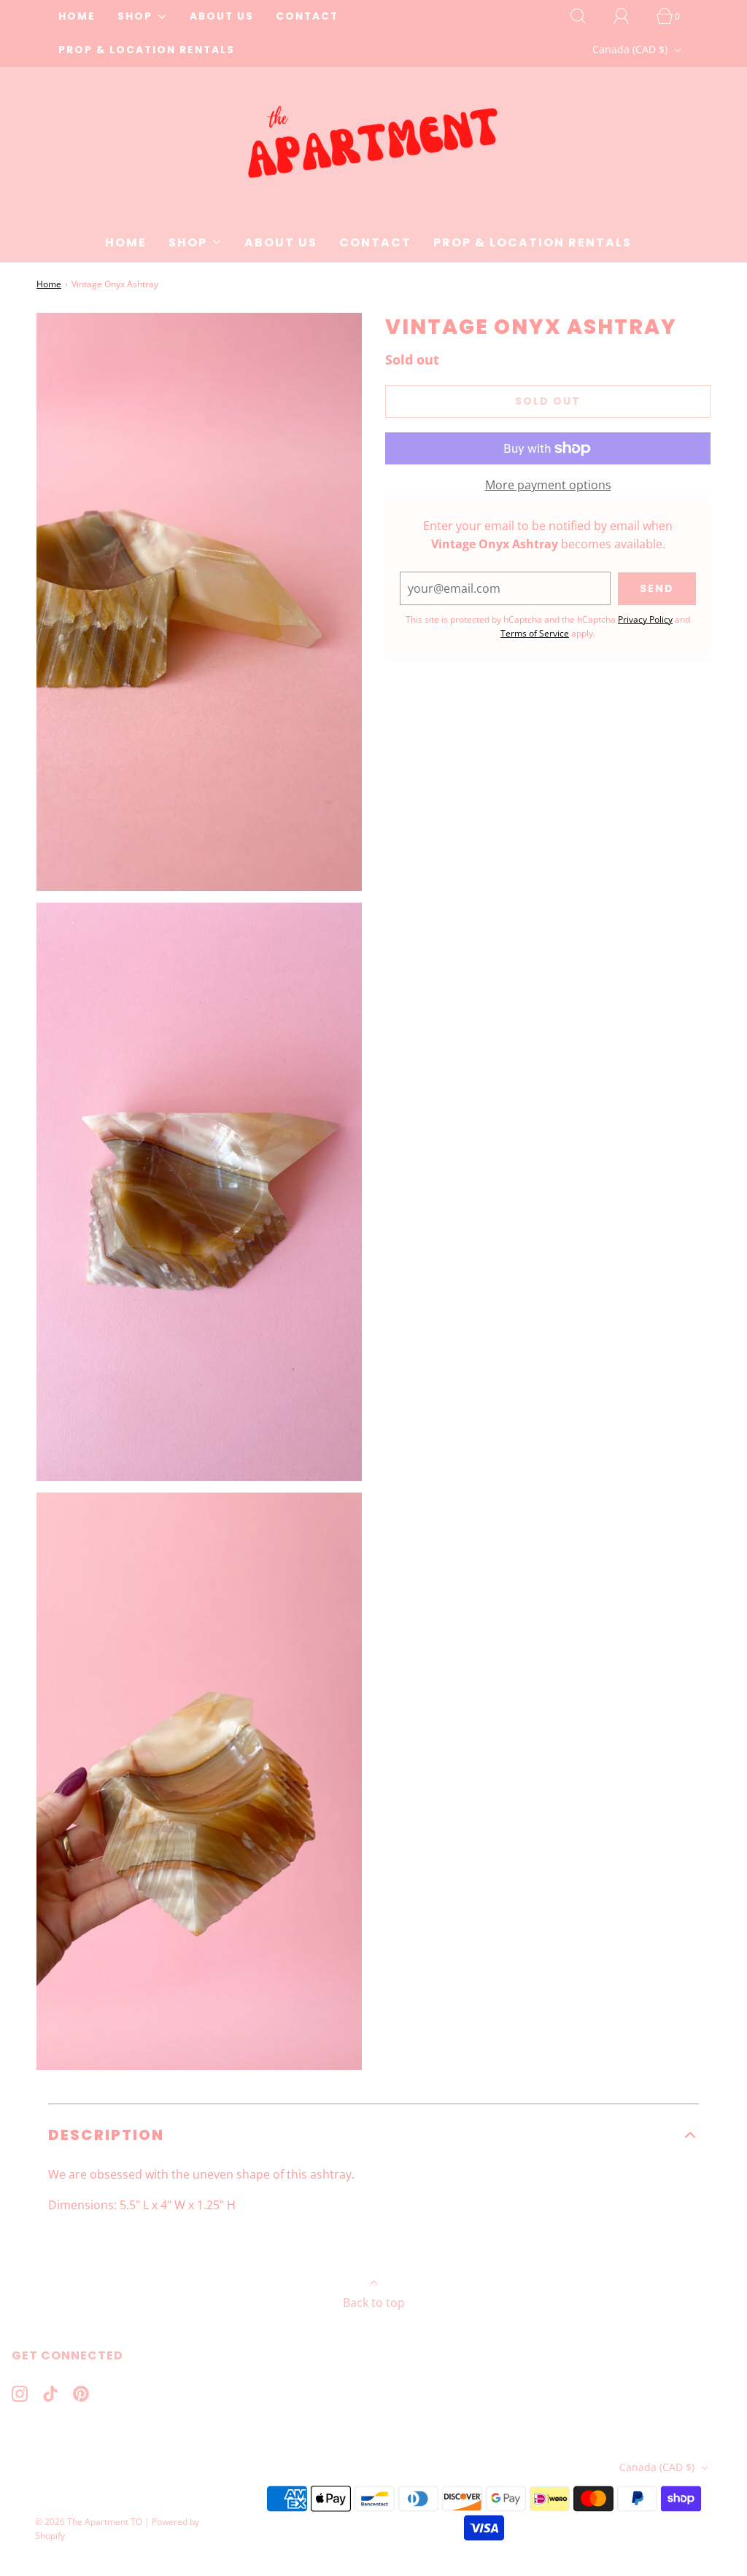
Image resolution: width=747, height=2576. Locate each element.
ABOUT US (222, 16)
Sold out (548, 401)
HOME (77, 16)
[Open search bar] (587, 16)
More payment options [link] (548, 485)
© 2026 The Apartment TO (89, 2522)
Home (49, 284)
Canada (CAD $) (631, 49)
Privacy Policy (645, 619)
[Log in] (630, 16)
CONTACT (307, 16)
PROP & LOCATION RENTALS (147, 50)
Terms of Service (535, 633)
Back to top (374, 2303)
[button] (373, 2135)
